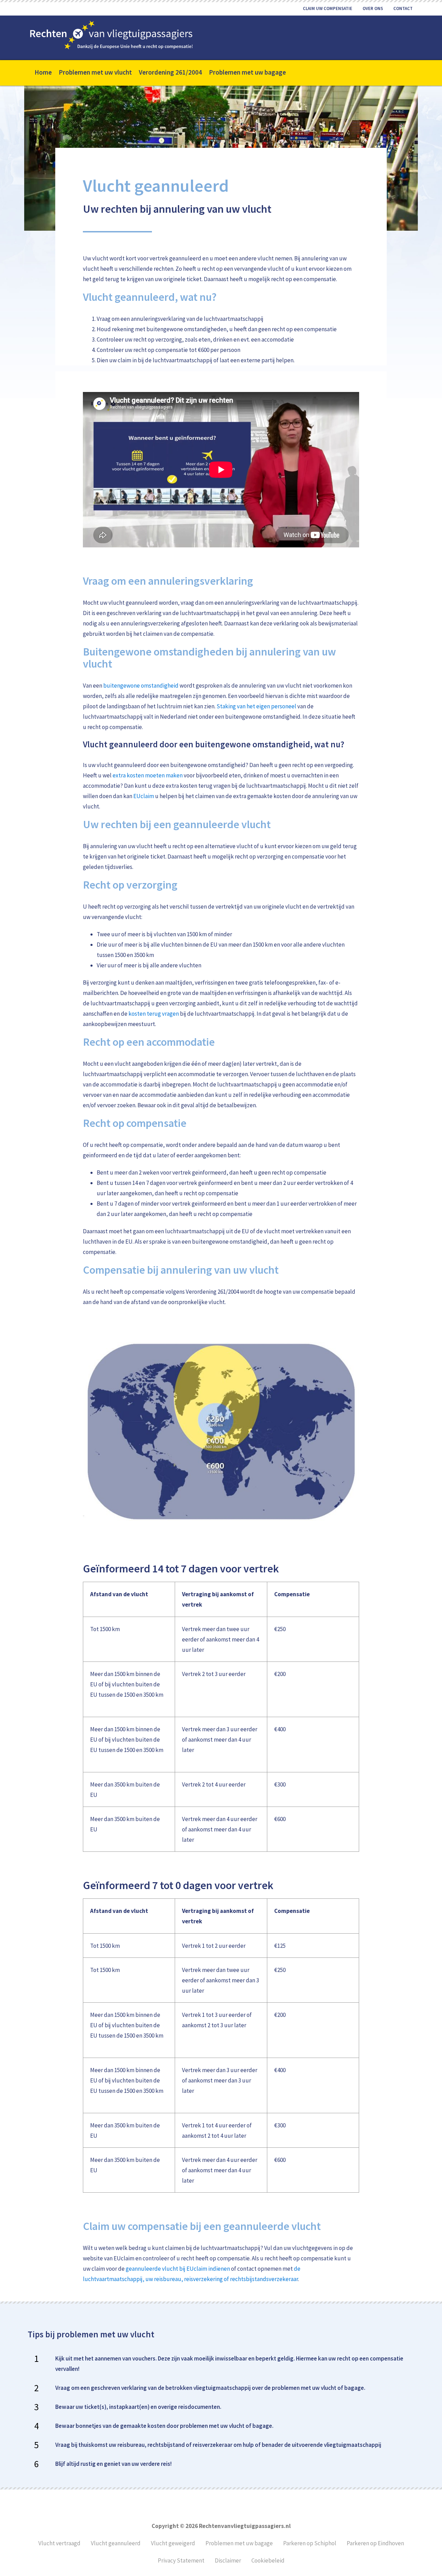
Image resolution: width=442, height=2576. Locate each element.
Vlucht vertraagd (59, 2543)
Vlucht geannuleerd (116, 2543)
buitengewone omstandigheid (141, 686)
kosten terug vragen (154, 1014)
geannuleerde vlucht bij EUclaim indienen (178, 2269)
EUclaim (144, 796)
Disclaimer (228, 2560)
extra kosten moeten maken (148, 775)
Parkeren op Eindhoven (375, 2543)
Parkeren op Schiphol (310, 2543)
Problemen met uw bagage (239, 2543)
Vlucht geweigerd (173, 2543)
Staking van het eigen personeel (256, 706)
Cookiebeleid (268, 2560)
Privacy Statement (181, 2560)
